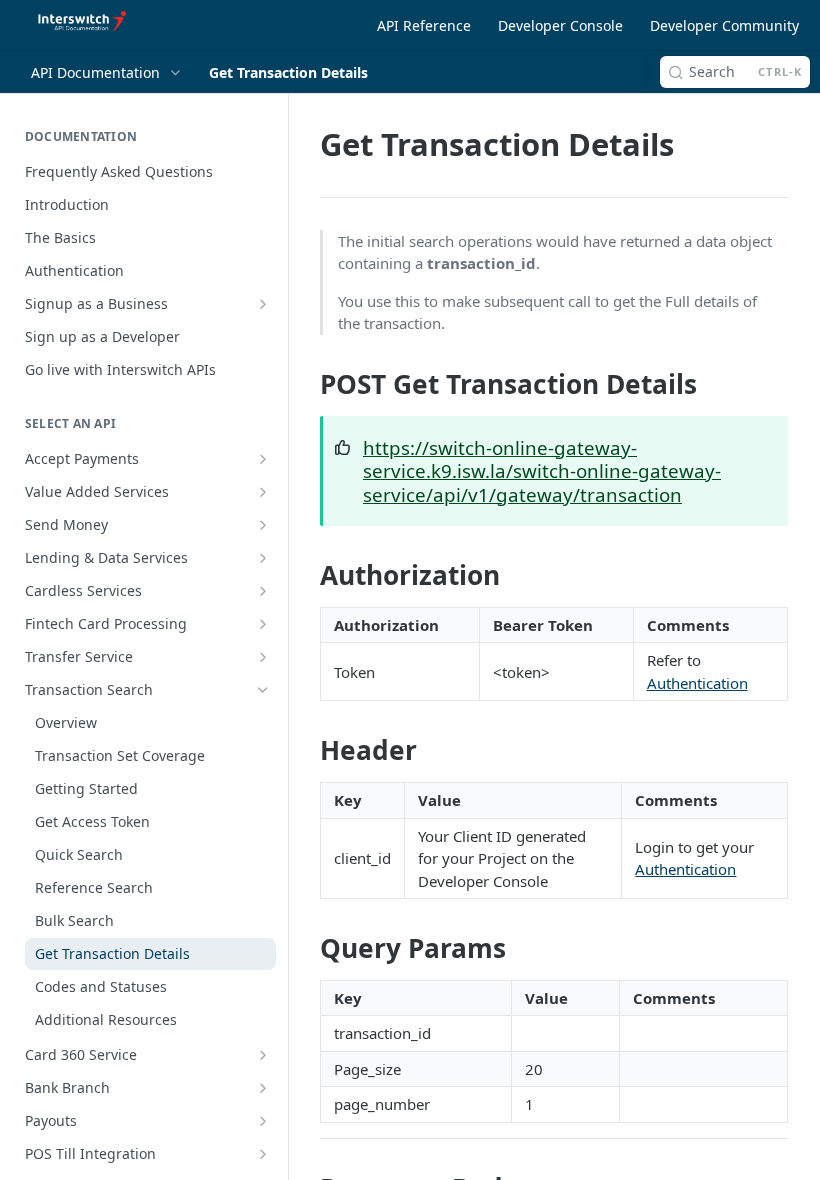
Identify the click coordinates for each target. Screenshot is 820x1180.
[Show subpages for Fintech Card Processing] (263, 624)
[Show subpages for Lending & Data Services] (263, 558)
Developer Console (560, 25)
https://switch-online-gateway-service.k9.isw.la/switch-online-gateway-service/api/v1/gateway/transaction (542, 471)
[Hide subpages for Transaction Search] (263, 690)
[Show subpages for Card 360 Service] (263, 1055)
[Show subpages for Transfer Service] (263, 657)
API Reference (424, 25)
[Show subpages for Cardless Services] (263, 591)
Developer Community (724, 25)
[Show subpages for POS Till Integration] (263, 1154)
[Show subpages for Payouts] (263, 1121)
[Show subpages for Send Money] (263, 525)
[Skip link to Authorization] (306, 575)
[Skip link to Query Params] (306, 948)
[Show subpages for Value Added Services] (263, 492)
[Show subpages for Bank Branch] (263, 1088)
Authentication (697, 683)
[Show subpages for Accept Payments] (263, 459)
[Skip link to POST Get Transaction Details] (306, 384)
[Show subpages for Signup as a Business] (263, 304)
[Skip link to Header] (306, 751)
